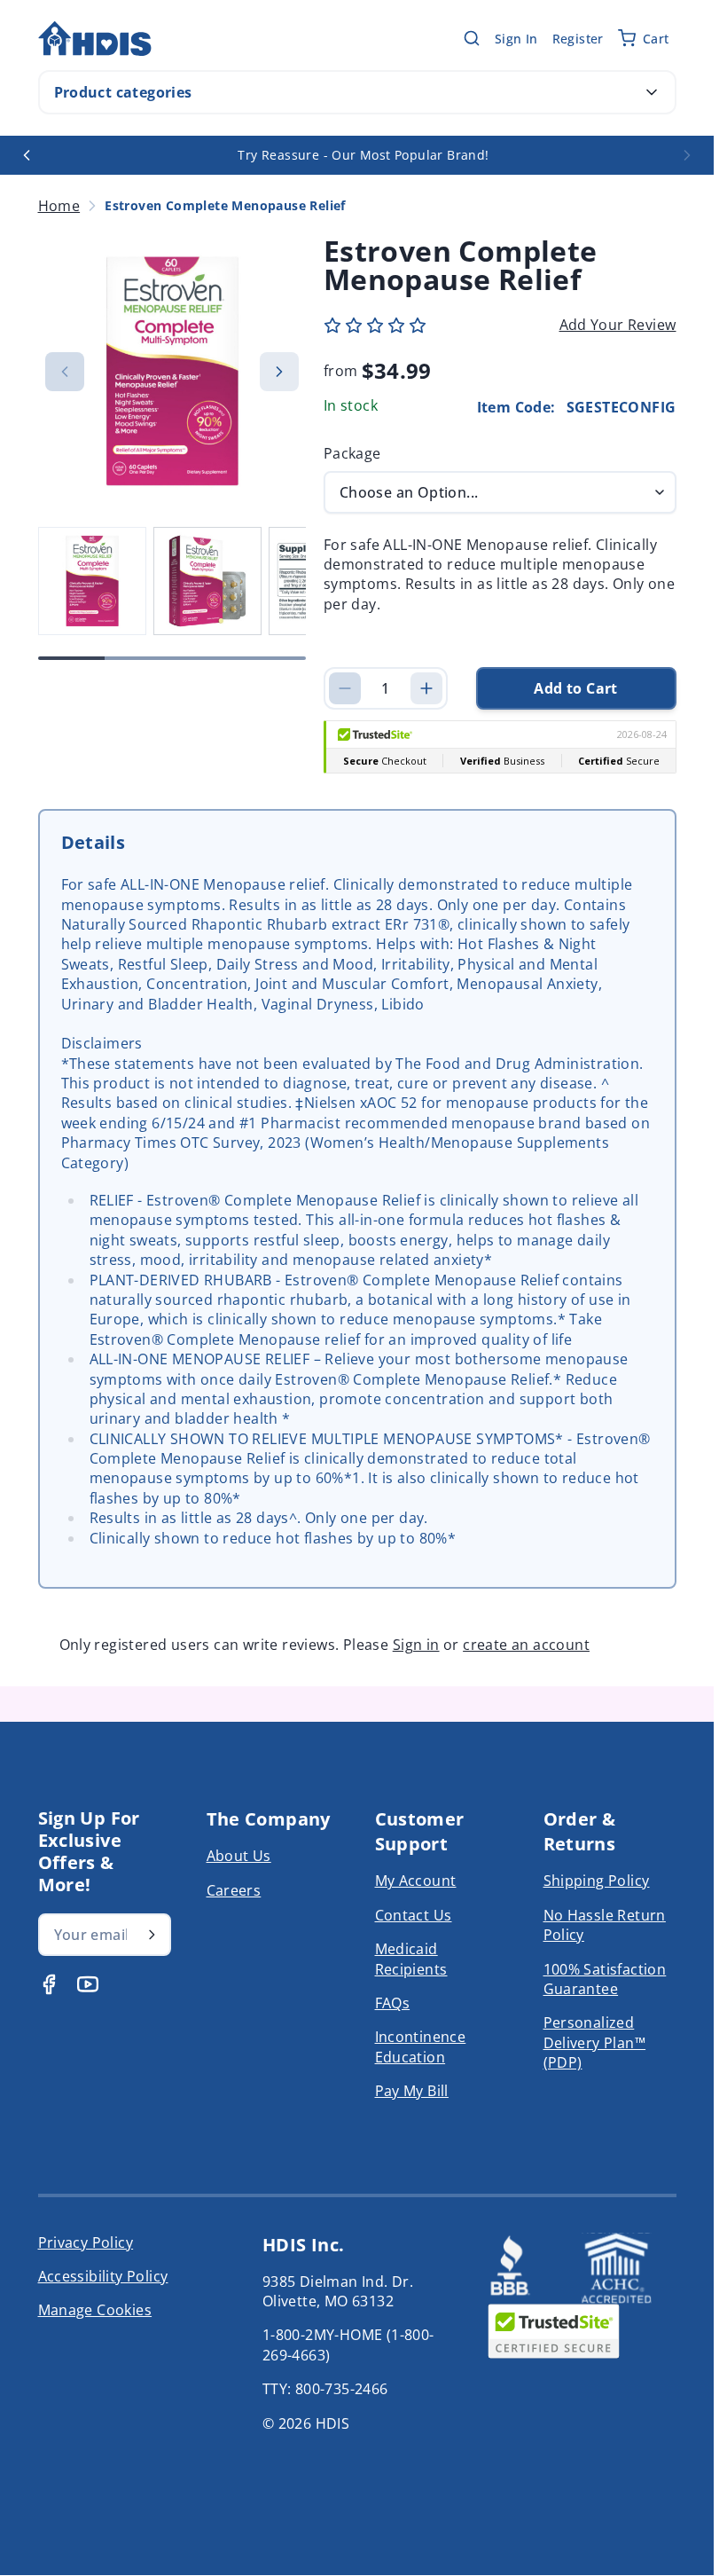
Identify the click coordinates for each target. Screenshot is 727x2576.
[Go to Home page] (95, 39)
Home (59, 206)
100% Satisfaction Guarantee (605, 1979)
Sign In (516, 39)
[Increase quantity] (426, 688)
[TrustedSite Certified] (553, 2331)
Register (578, 39)
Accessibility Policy (103, 2276)
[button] (375, 326)
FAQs (393, 2003)
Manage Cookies (95, 2310)
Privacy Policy (86, 2242)
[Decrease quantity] (345, 688)
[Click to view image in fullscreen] (172, 371)
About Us (239, 1856)
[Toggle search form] (472, 38)
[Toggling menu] (652, 92)
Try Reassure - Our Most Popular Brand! (363, 155)
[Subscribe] (152, 1935)
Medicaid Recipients (411, 1959)
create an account (526, 1645)
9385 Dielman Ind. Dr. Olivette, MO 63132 (338, 2291)
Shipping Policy (597, 1881)
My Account (416, 1881)
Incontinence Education (421, 2046)
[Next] (687, 155)
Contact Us (414, 1915)
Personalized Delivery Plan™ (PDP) (595, 2042)
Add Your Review (618, 325)
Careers (234, 1890)
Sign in (416, 1645)
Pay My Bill (412, 2091)
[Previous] (27, 155)
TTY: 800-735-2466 (325, 2389)
